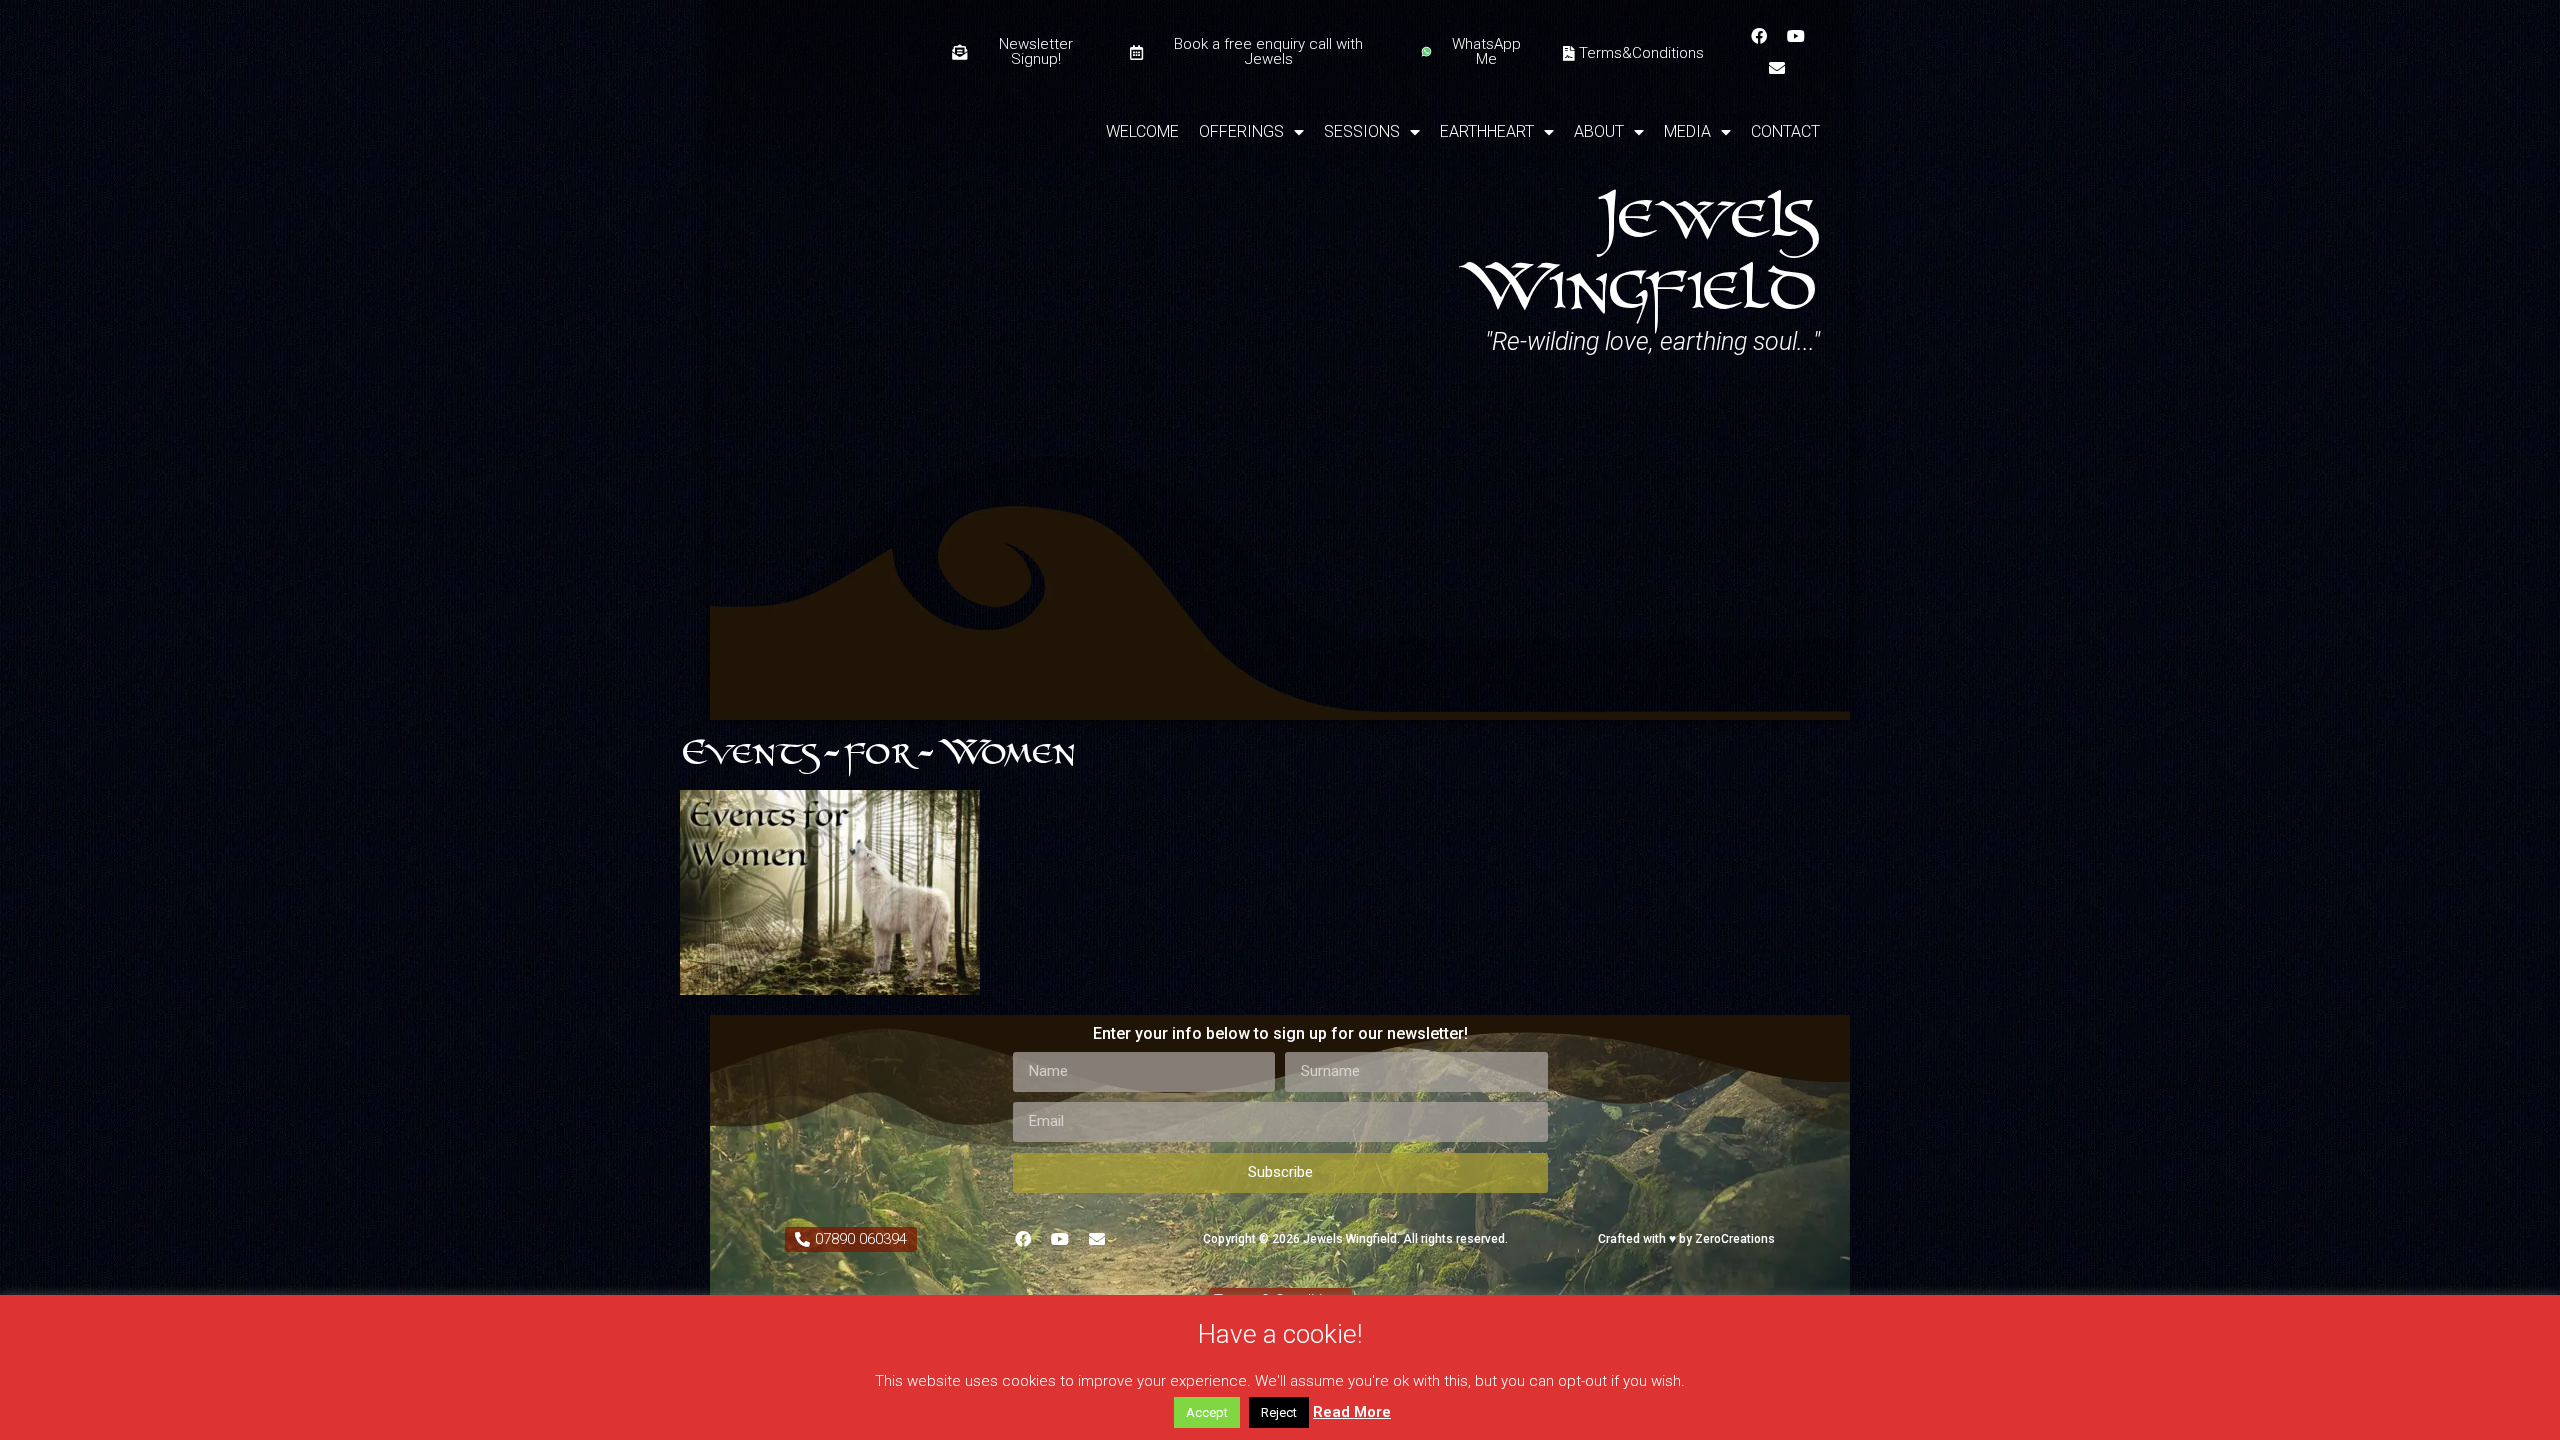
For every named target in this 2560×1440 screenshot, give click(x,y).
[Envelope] (1777, 68)
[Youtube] (1796, 36)
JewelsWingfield (1636, 246)
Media (1687, 131)
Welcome (1142, 131)
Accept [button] (1207, 1412)
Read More (1352, 1412)
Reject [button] (1279, 1412)
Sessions (1362, 131)
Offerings (1241, 131)
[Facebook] (1759, 36)
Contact (1785, 131)
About (1599, 131)
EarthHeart (1487, 131)
